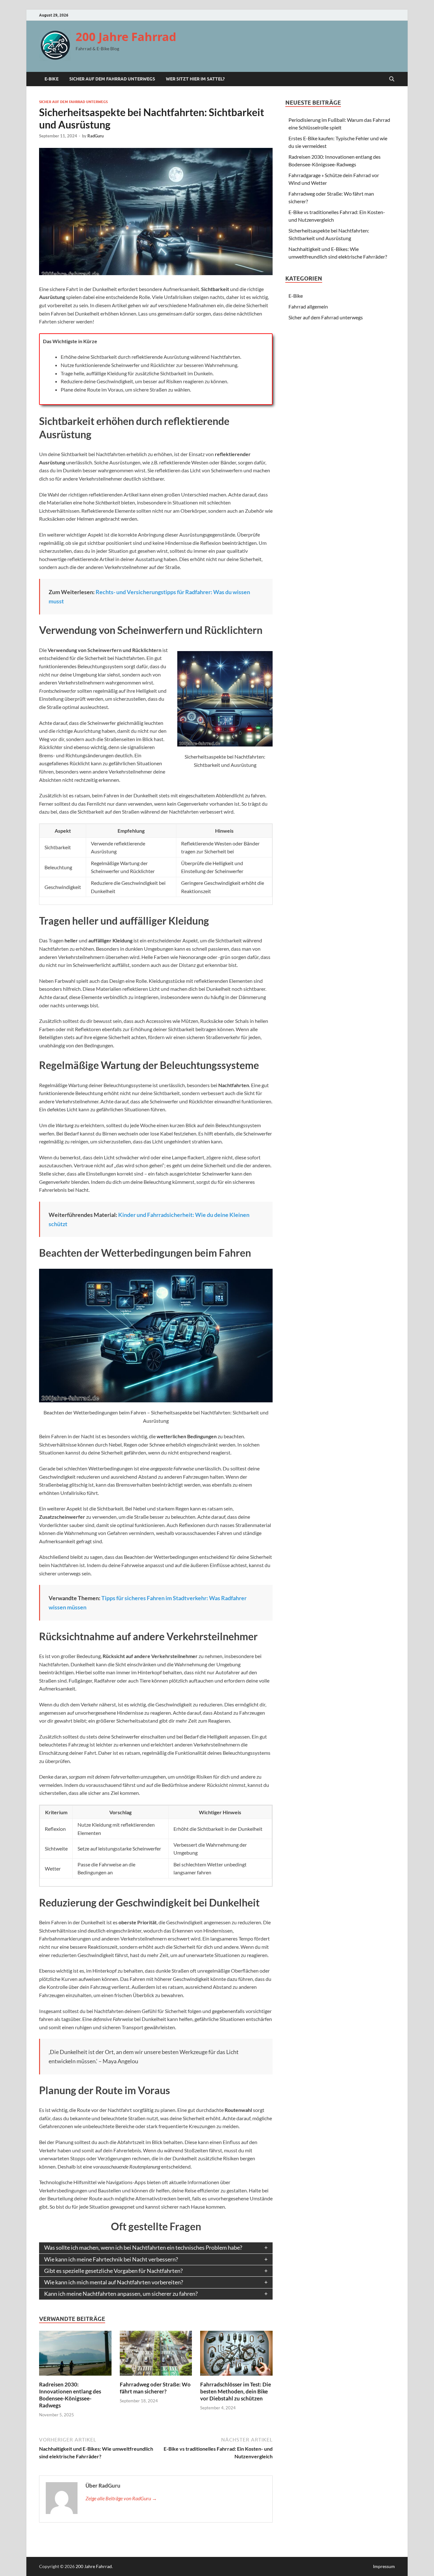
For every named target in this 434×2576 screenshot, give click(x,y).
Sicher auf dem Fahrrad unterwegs (112, 79)
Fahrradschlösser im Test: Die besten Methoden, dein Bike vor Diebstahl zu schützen (236, 2391)
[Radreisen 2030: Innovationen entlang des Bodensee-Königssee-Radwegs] (75, 2355)
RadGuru (95, 136)
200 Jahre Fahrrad (126, 37)
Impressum (384, 2566)
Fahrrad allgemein (308, 306)
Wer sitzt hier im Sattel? (195, 79)
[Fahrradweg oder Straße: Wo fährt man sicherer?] (156, 2355)
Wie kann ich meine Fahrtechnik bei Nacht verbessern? (111, 2259)
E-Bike (51, 79)
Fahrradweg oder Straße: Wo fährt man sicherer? (155, 2388)
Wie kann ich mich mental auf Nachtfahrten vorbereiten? (114, 2282)
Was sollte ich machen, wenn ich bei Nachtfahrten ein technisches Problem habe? (143, 2248)
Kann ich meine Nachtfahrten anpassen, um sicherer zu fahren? (121, 2294)
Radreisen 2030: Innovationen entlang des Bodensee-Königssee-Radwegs (70, 2395)
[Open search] (392, 79)
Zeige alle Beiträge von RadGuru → (121, 2498)
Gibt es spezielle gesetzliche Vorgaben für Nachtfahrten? (113, 2271)
